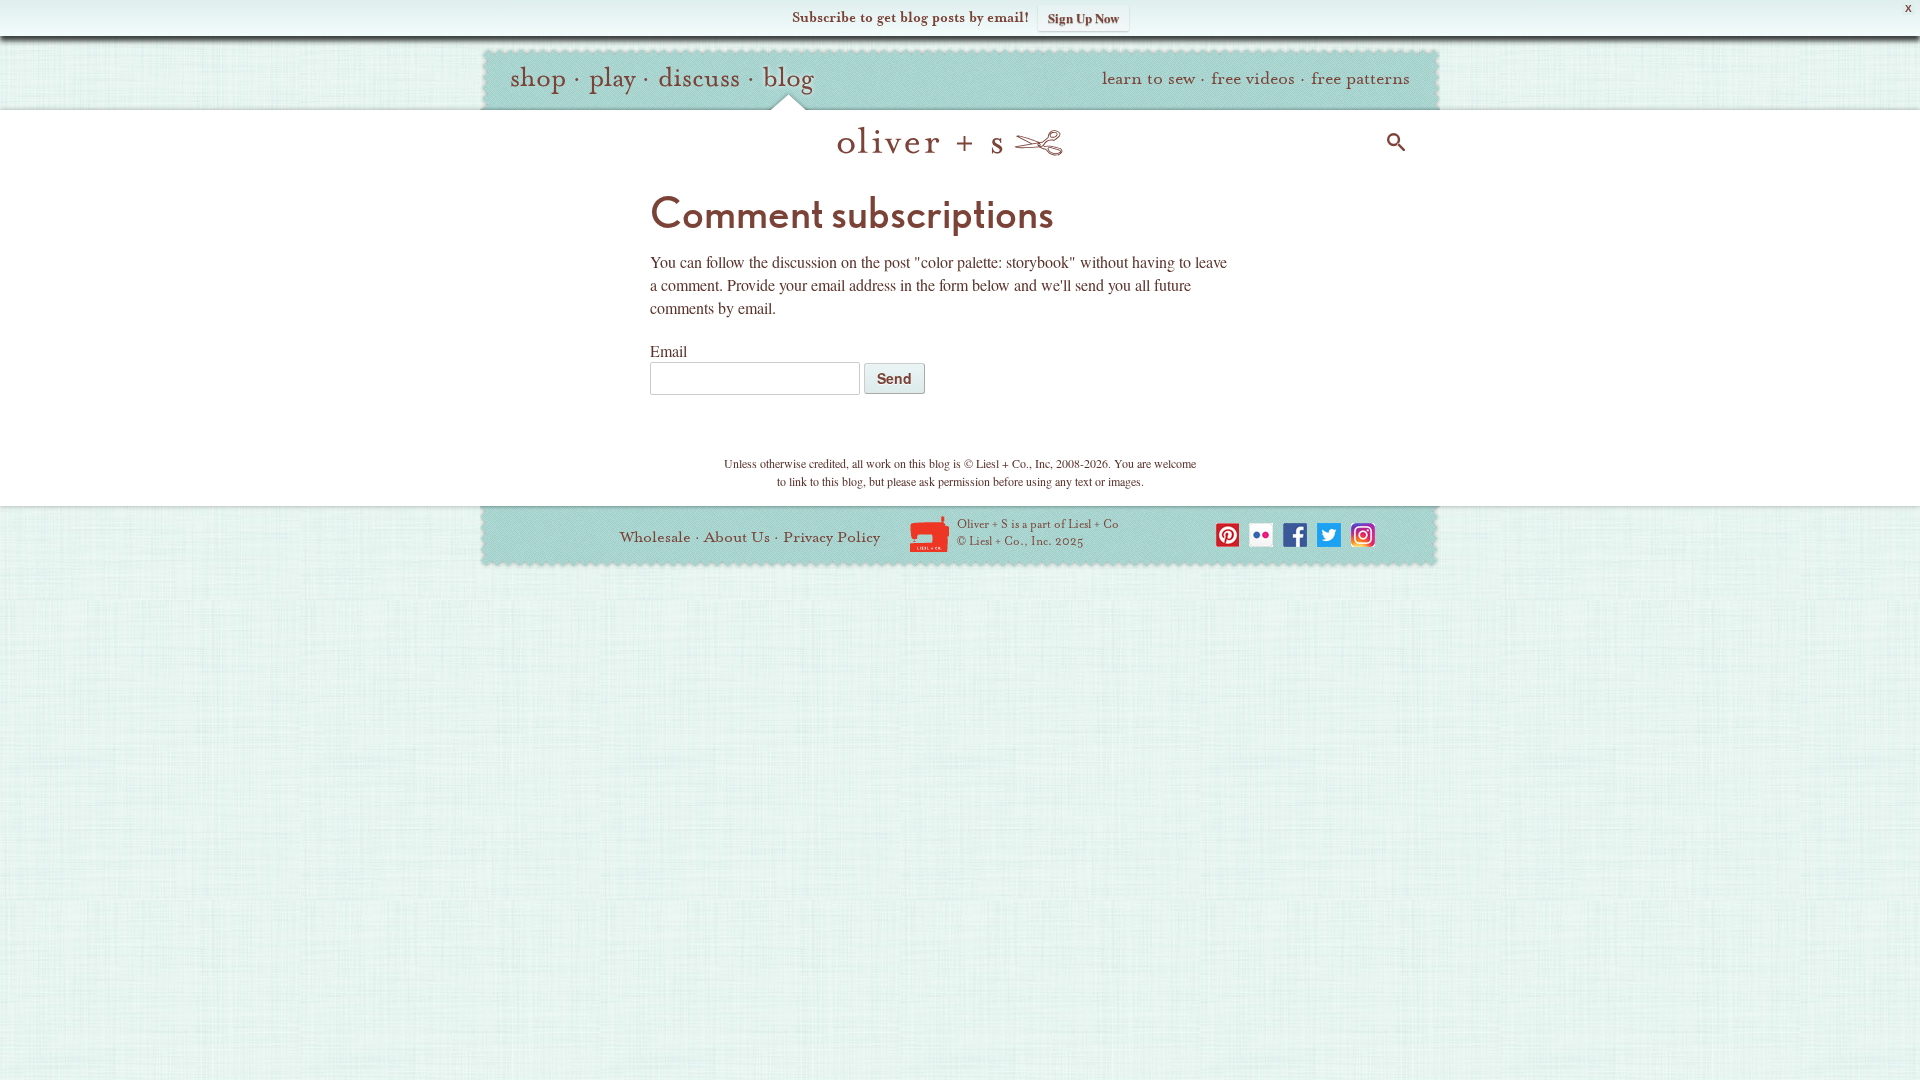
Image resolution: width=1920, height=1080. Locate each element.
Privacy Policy (831, 537)
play (612, 78)
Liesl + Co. (929, 534)
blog (788, 78)
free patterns (1360, 78)
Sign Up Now (1083, 17)
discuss (699, 78)
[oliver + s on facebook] (1295, 535)
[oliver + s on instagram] (1363, 535)
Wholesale (655, 537)
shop (538, 78)
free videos (1253, 78)
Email (668, 350)
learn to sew (1148, 78)
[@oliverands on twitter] (1329, 535)
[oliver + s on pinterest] (1227, 535)
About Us (737, 537)
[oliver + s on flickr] (1261, 535)
